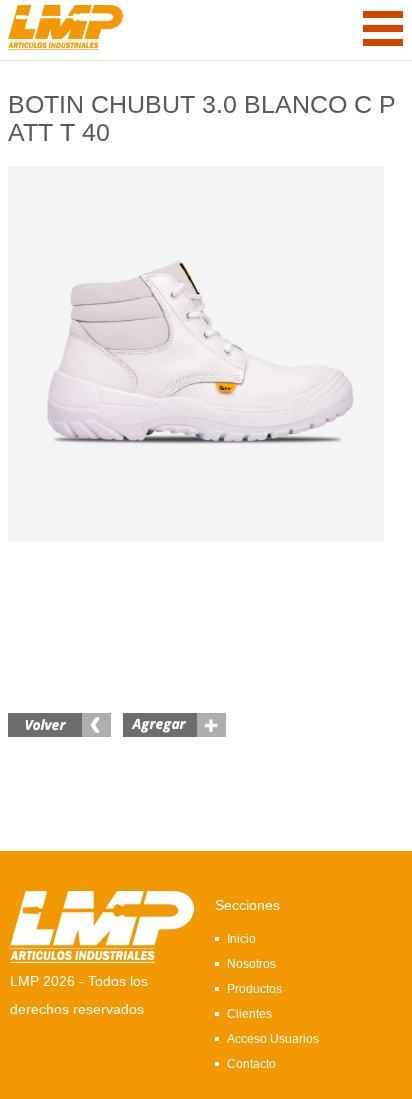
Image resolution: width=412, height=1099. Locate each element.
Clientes (249, 1014)
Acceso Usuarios (273, 1039)
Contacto (251, 1064)
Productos (254, 989)
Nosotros (251, 964)
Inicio (241, 939)
